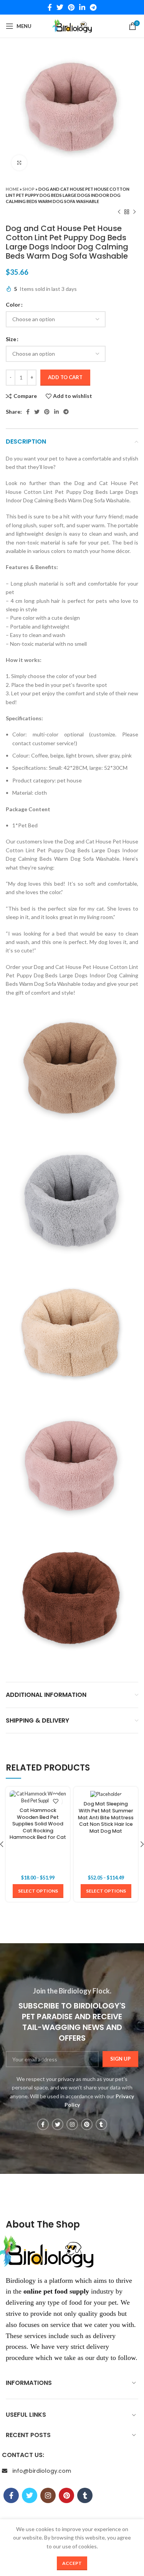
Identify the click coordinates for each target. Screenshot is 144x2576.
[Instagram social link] (72, 2124)
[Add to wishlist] (55, 1801)
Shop (29, 189)
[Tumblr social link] (101, 2124)
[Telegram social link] (93, 7)
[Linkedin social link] (82, 7)
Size (11, 339)
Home (12, 189)
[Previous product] (119, 212)
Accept (72, 2563)
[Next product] (134, 212)
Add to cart (65, 377)
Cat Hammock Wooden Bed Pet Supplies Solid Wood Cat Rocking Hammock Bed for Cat (38, 1824)
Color (13, 304)
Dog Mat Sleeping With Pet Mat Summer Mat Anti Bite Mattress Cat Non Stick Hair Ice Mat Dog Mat (106, 1817)
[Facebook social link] (50, 7)
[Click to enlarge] (19, 163)
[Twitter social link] (60, 7)
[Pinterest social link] (71, 7)
